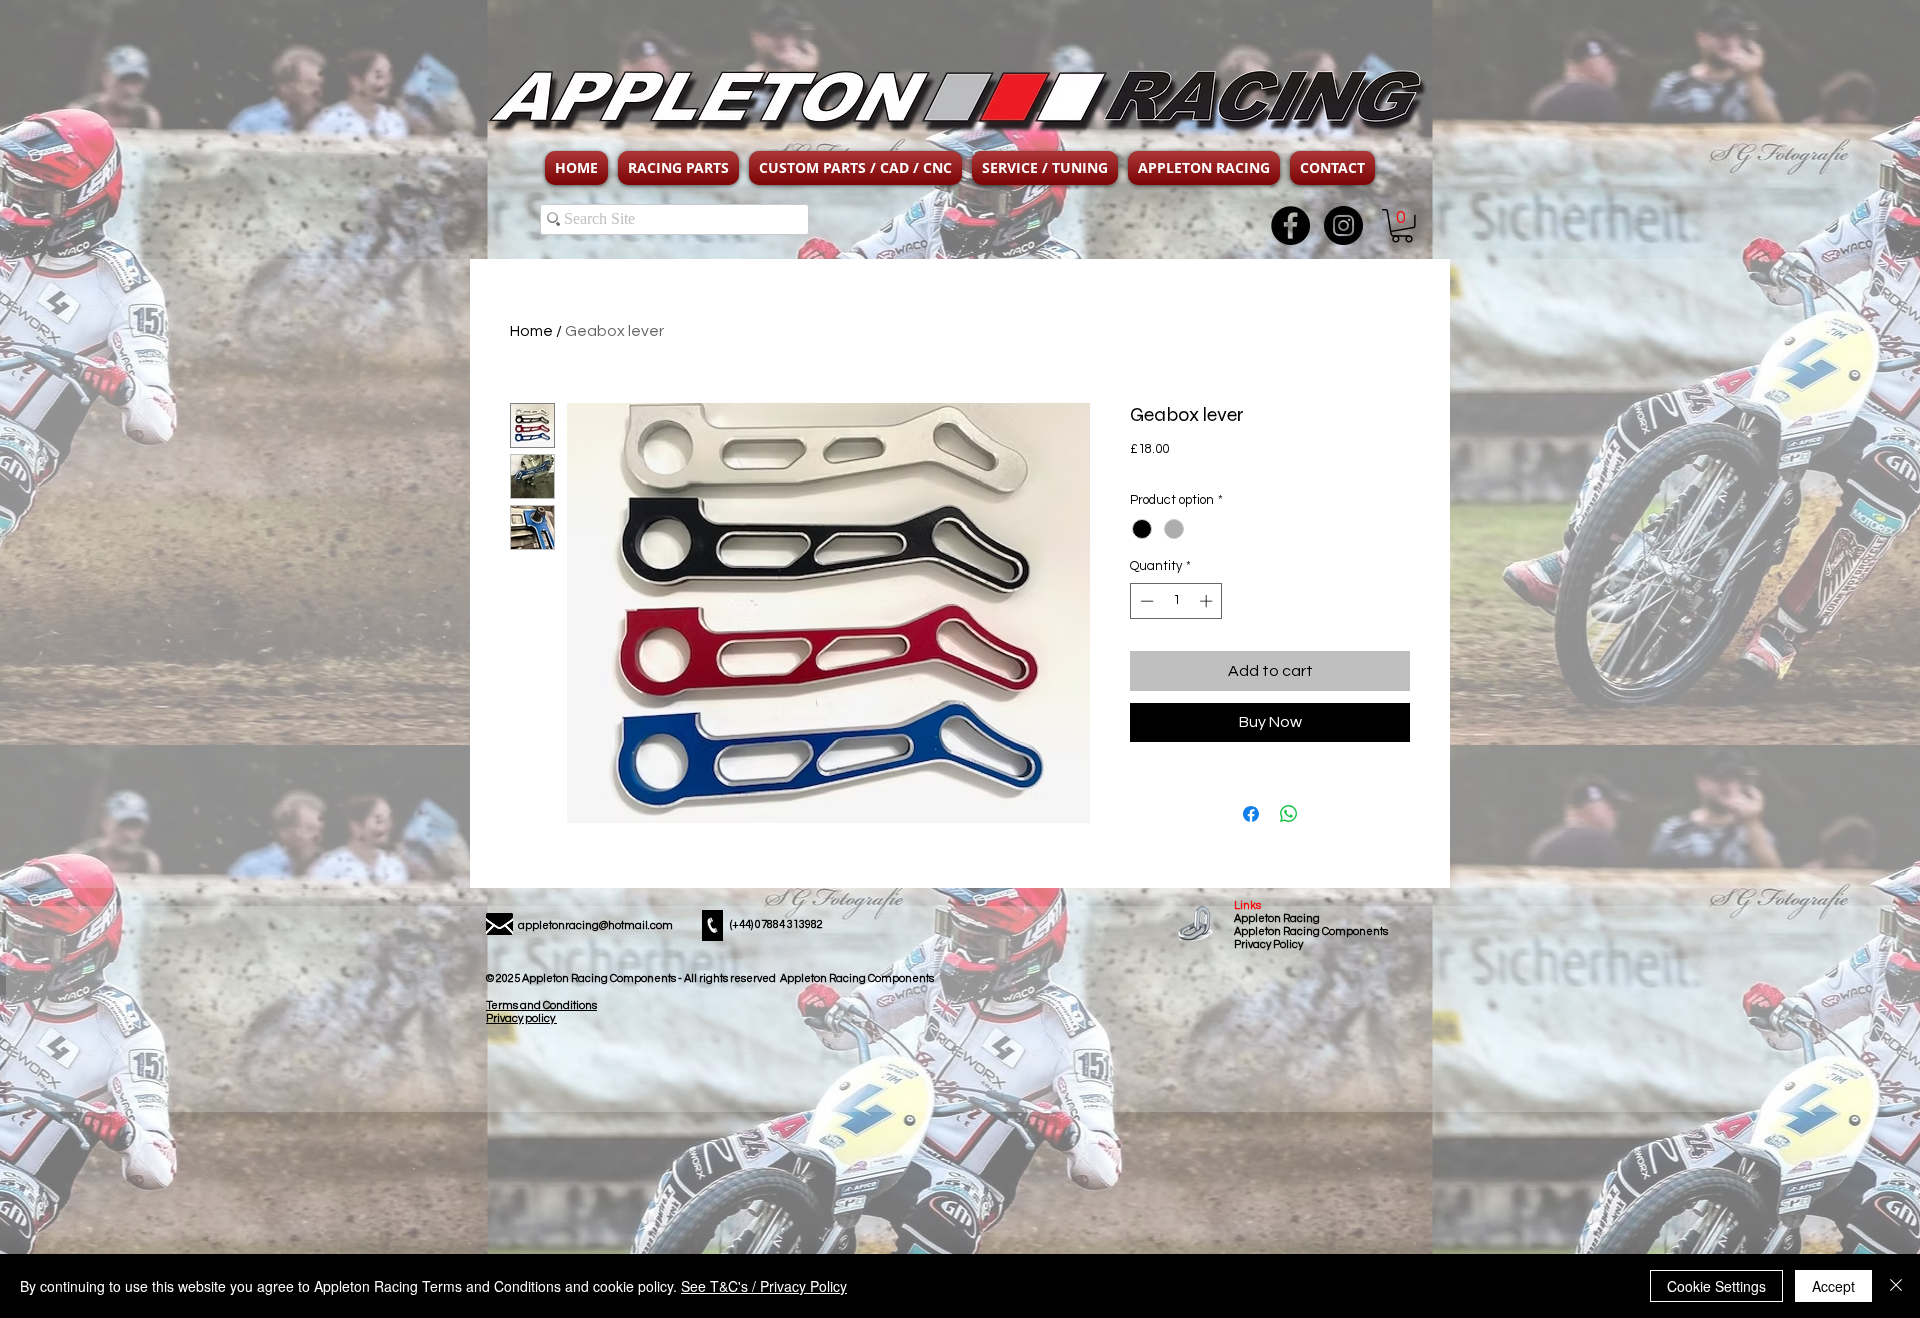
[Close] (1896, 1286)
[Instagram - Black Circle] (1343, 225)
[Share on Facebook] (1251, 814)
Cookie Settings (1716, 1286)
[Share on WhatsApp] (1289, 814)
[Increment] (1208, 601)
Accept (1833, 1286)
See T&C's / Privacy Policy (764, 1286)
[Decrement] (1145, 601)
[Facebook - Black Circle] (1290, 225)
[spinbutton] (1176, 601)
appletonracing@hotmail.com (595, 925)
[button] (678, 168)
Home (531, 331)
